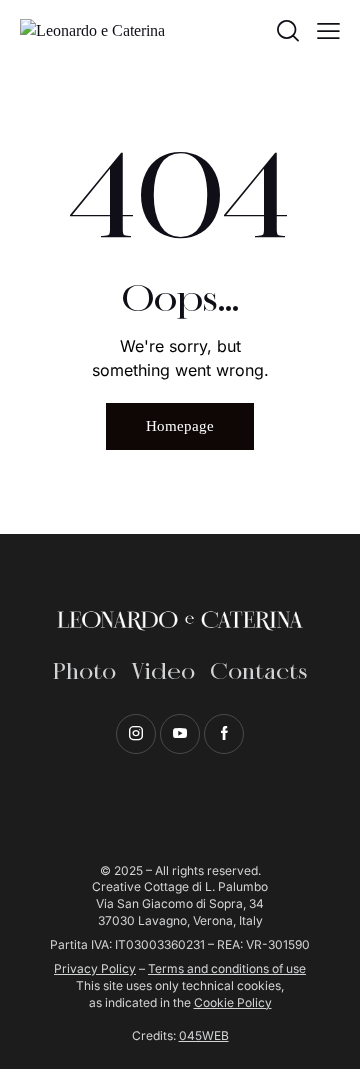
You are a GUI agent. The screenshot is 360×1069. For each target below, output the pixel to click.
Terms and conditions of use (227, 968)
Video (163, 672)
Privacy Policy (95, 968)
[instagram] (136, 734)
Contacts (258, 672)
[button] (328, 31)
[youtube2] (180, 734)
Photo (84, 672)
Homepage (180, 426)
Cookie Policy (233, 1002)
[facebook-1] (224, 734)
